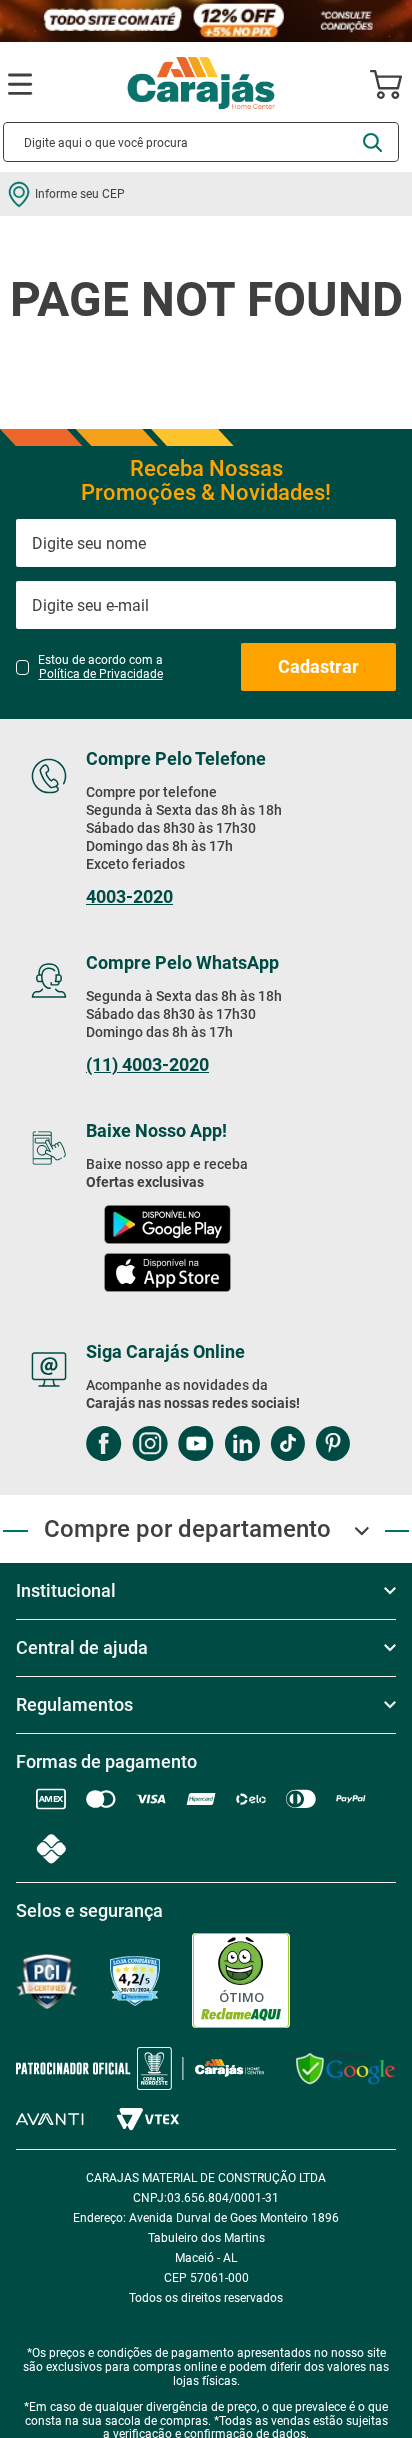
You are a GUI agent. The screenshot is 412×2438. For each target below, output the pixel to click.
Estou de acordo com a (100, 667)
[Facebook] (104, 1445)
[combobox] (201, 142)
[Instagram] (150, 1445)
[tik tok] (287, 1445)
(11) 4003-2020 (147, 1065)
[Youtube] (196, 1445)
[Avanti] (50, 2119)
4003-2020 (129, 897)
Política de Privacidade (101, 674)
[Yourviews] (135, 1981)
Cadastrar (318, 666)
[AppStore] (167, 1274)
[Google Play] (167, 1226)
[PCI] (47, 1981)
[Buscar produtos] (372, 142)
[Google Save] (345, 2069)
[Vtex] (147, 2119)
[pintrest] (332, 1445)
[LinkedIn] (242, 1445)
